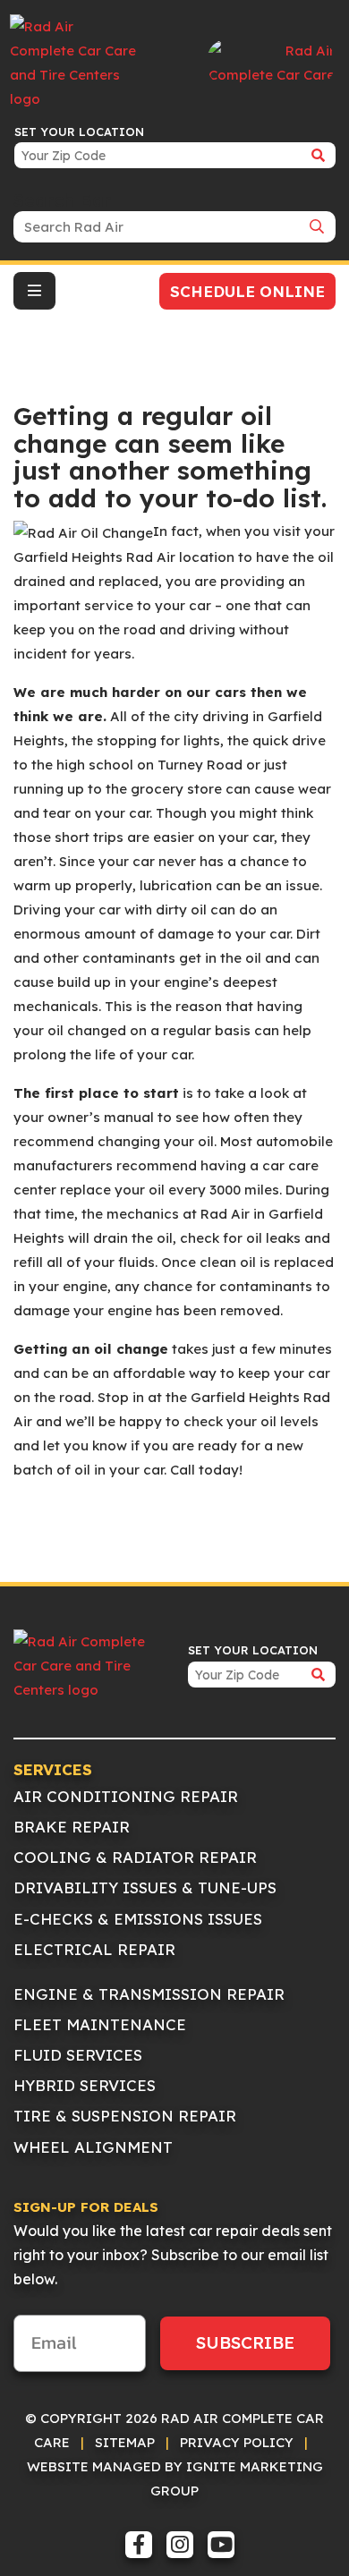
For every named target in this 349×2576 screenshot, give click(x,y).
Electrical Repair (94, 1949)
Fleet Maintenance (100, 2024)
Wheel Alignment (93, 2147)
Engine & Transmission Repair (149, 1994)
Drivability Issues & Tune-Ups (145, 1887)
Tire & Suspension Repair (125, 2116)
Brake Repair (72, 1827)
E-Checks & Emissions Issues (138, 1919)
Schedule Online (247, 291)
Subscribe (245, 2342)
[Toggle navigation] (34, 291)
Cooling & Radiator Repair (135, 1857)
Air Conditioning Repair (126, 1796)
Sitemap (125, 2442)
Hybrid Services (85, 2085)
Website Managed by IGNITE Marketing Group (175, 2478)
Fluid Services (78, 2055)
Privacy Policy (237, 2442)
